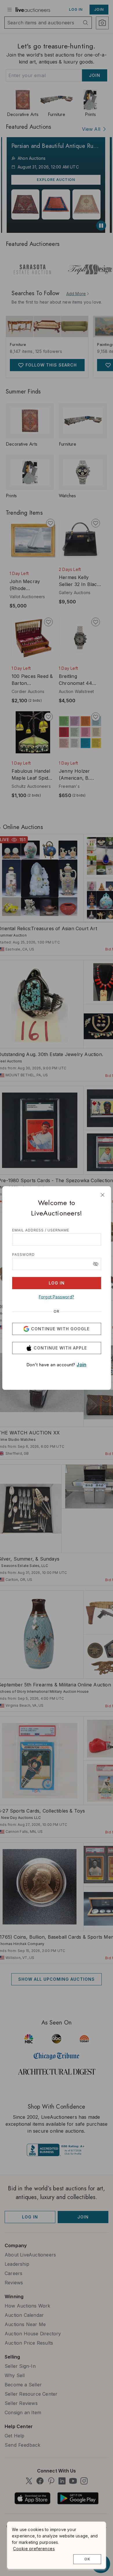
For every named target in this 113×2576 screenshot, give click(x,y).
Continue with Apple (60, 1348)
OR (57, 1311)
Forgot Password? (57, 1297)
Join (81, 1365)
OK (87, 2559)
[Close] (103, 1195)
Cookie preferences (34, 2549)
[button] (96, 1264)
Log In (57, 1283)
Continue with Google (60, 1329)
